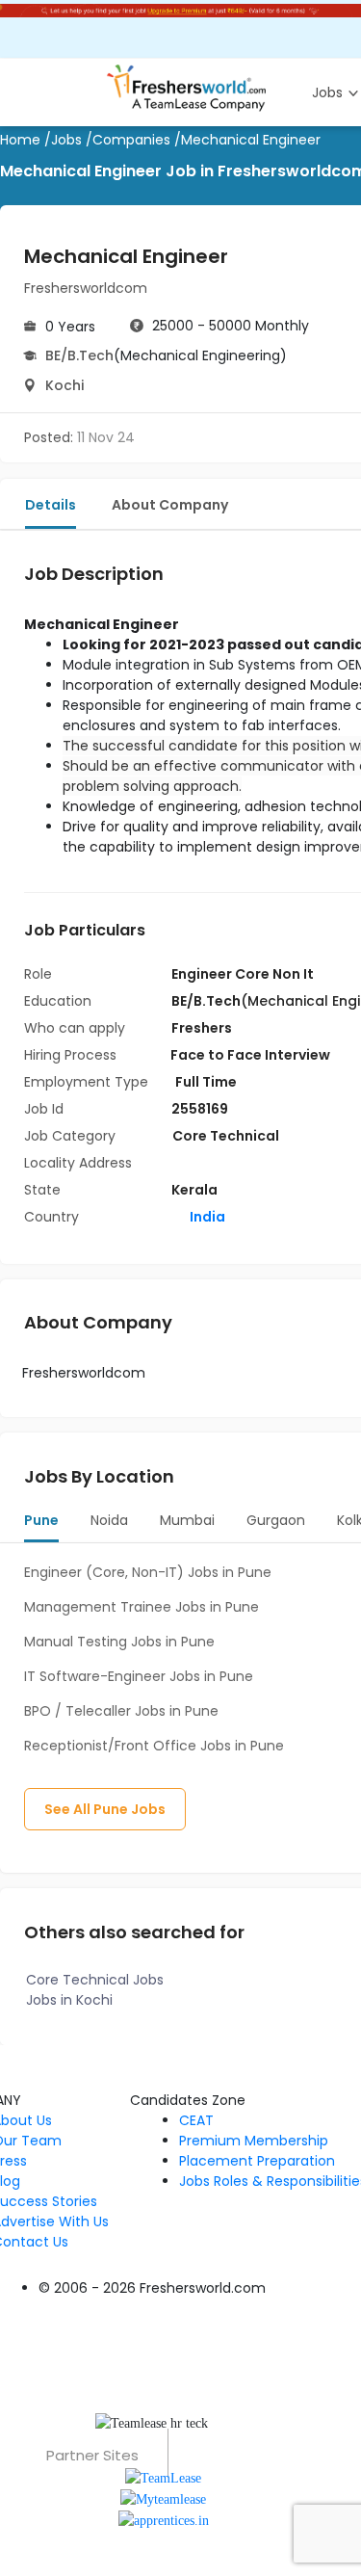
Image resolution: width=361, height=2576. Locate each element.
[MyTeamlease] (163, 2498)
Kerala (194, 1190)
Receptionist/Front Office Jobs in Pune (154, 1746)
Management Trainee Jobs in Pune (142, 1607)
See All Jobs (105, 1809)
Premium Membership (254, 2141)
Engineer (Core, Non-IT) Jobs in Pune (148, 1572)
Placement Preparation (257, 2161)
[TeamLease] (163, 2476)
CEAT (196, 2120)
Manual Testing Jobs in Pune (119, 1642)
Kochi (64, 385)
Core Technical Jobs (95, 1980)
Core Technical (226, 1136)
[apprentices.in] (164, 2520)
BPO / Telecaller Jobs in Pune (121, 1711)
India (206, 1217)
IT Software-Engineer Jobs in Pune (139, 1676)
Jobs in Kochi (69, 2000)
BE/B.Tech (79, 355)
